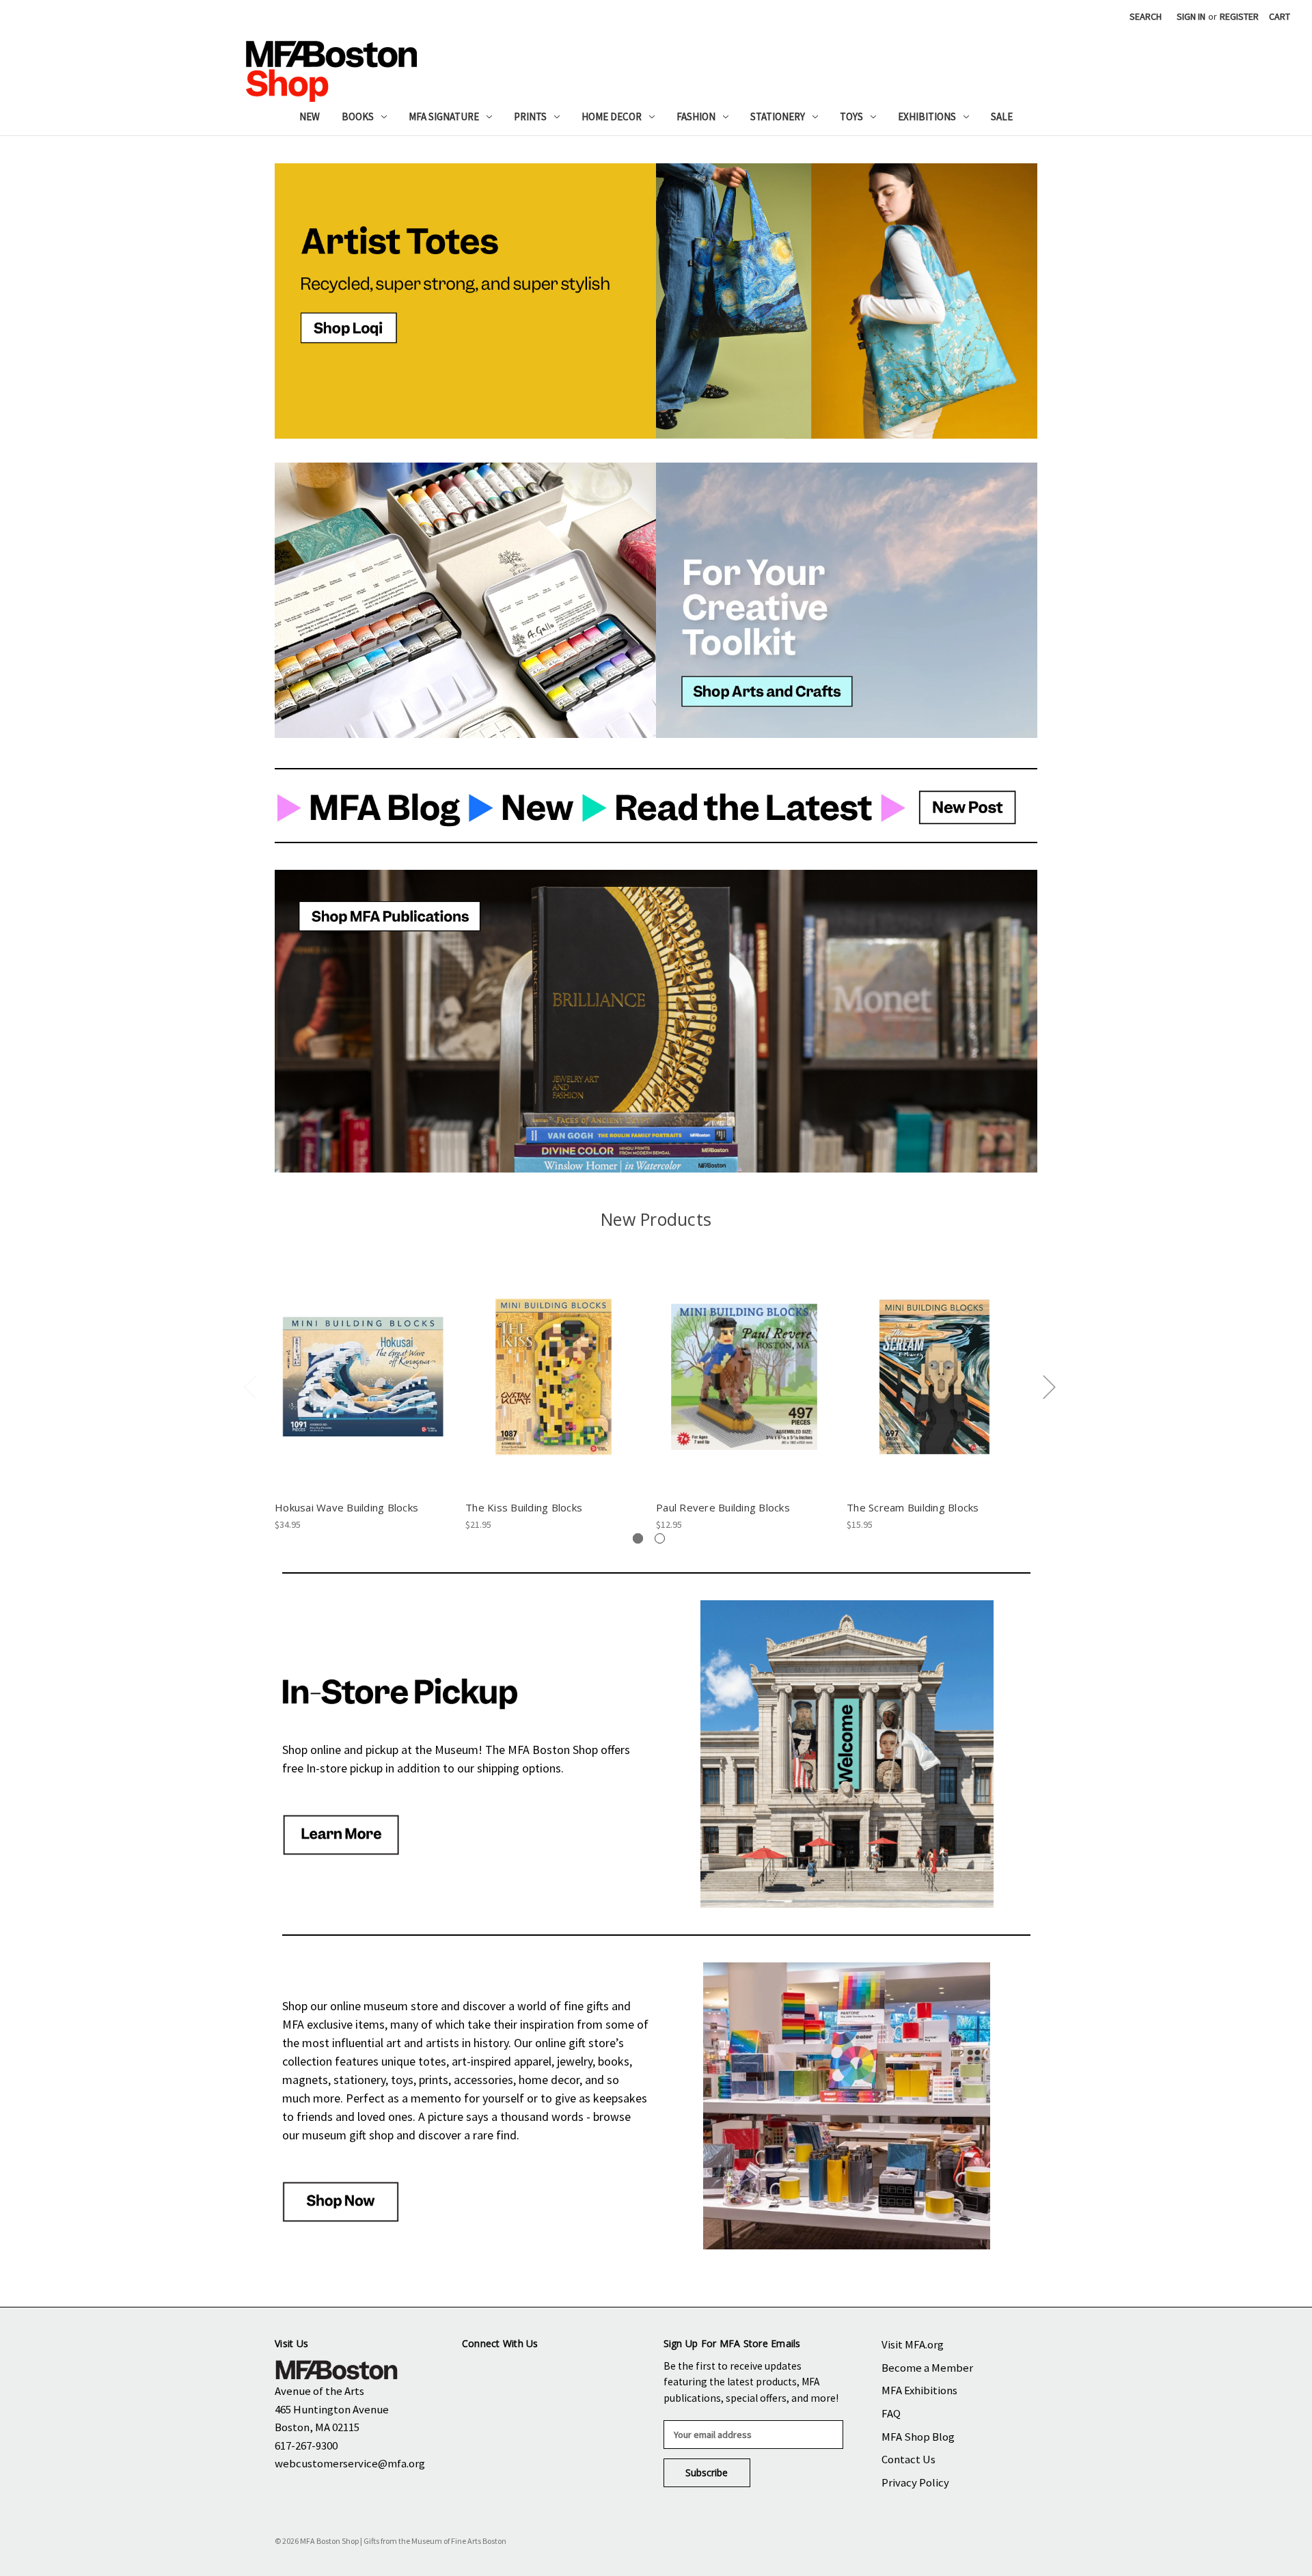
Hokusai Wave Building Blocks (346, 1507)
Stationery (778, 117)
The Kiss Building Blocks (524, 1507)
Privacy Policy (915, 2482)
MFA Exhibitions (919, 2390)
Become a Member (927, 2368)
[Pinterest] (558, 2373)
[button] (465, 301)
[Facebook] (477, 2373)
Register (1239, 16)
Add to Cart (363, 1388)
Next (1049, 1387)
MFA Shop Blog (918, 2437)
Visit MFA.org (913, 2344)
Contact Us (908, 2459)
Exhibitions (927, 117)
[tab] (638, 1538)
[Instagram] (518, 2373)
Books (358, 117)
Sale (1002, 117)
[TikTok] (598, 2373)
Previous (249, 1387)
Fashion (696, 117)
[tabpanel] (363, 1397)
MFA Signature (444, 117)
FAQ (891, 2413)
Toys (851, 117)
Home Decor (612, 117)
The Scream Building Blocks (913, 1507)
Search (1146, 16)
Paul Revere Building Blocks (723, 1507)
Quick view (363, 1365)
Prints (530, 117)
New (310, 117)
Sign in (1191, 16)
